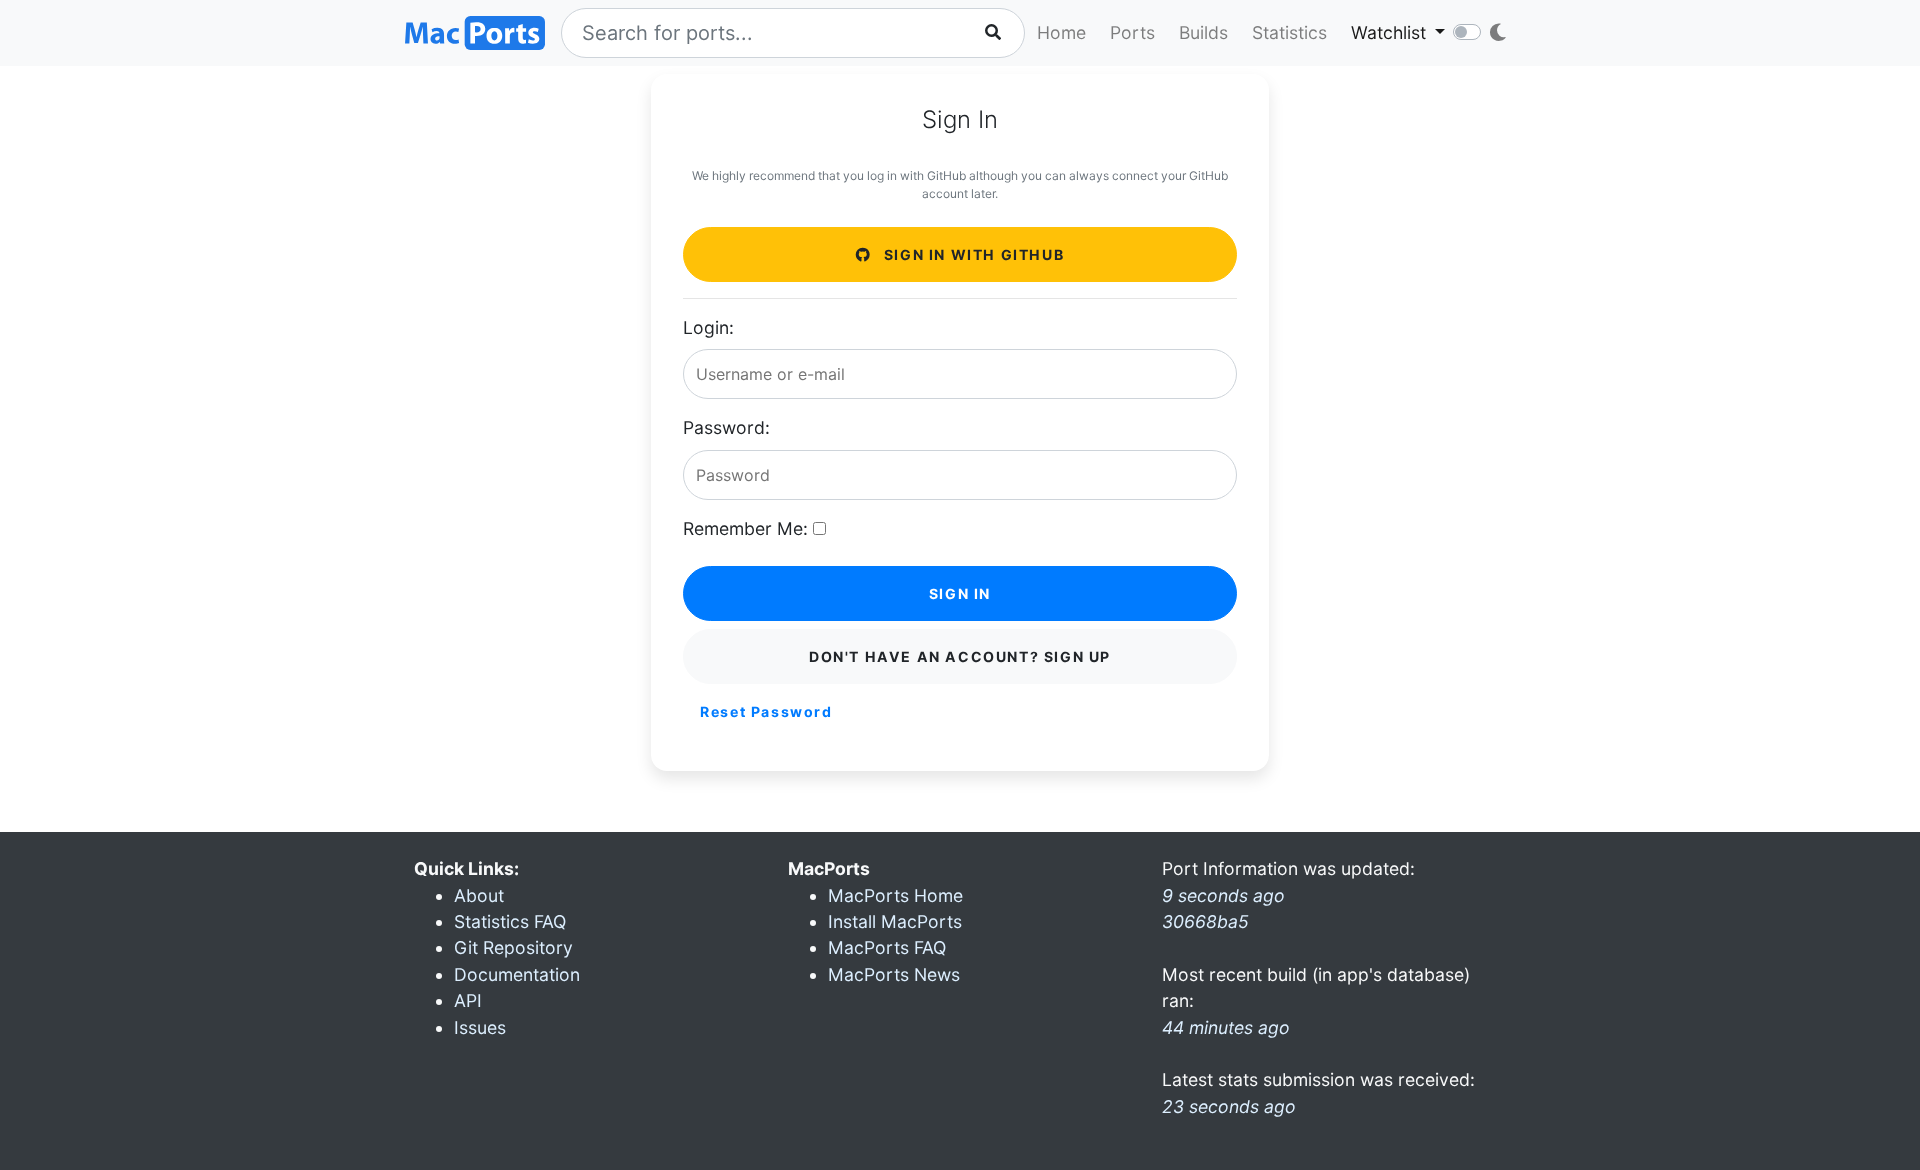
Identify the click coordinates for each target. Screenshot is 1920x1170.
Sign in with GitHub (971, 254)
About (479, 895)
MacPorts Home (895, 895)
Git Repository (513, 947)
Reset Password (766, 711)
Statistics (1289, 32)
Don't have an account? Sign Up (960, 656)
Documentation (517, 974)
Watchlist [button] (1391, 32)
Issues (480, 1027)
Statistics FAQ (510, 921)
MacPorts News (894, 974)
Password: (726, 427)
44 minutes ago (1226, 1027)
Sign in (960, 593)
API (468, 1000)
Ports (1132, 32)
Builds (1203, 32)
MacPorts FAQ (887, 947)
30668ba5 (1205, 921)
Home (1061, 32)
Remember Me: (745, 528)
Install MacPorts (895, 921)
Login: (708, 327)
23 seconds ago (1229, 1106)
